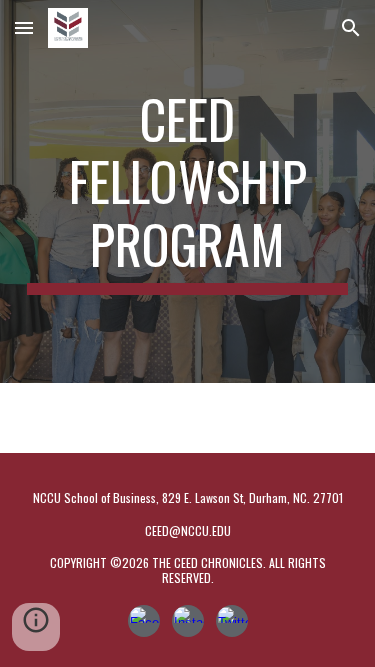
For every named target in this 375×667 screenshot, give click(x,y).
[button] (24, 27)
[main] (188, 191)
